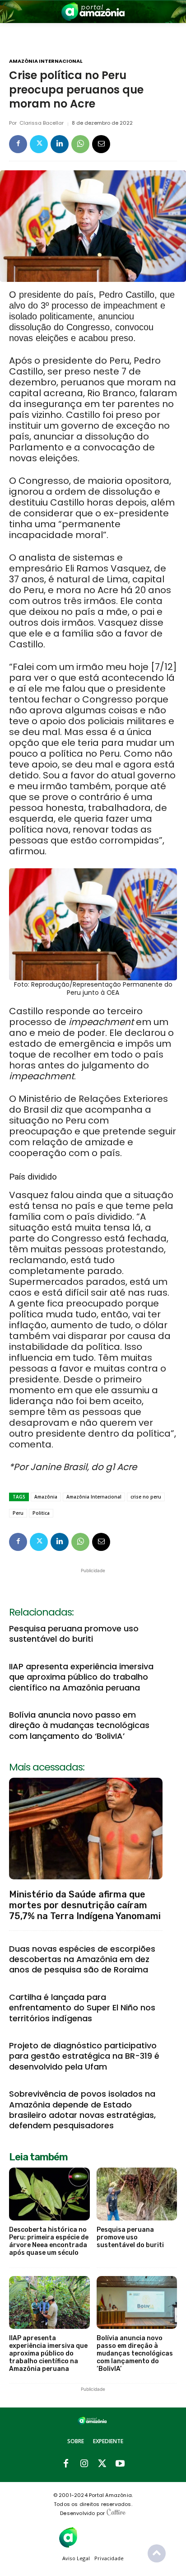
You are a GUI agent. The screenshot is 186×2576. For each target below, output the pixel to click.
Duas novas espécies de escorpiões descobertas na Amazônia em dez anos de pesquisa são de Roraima (82, 1959)
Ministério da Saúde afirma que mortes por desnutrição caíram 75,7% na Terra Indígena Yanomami (85, 1905)
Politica (41, 1513)
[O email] (101, 144)
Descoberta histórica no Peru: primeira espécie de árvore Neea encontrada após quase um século (49, 2241)
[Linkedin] (60, 144)
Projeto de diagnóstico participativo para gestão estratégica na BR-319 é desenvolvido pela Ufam (84, 2056)
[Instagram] (84, 2464)
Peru (18, 1513)
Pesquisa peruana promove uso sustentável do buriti (74, 1634)
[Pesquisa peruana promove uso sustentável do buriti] (137, 2194)
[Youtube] (120, 2464)
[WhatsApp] (80, 144)
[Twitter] (39, 144)
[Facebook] (18, 144)
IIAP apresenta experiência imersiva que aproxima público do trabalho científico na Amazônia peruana (81, 1677)
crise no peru (146, 1497)
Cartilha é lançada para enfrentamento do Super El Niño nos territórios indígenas (82, 2008)
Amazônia (46, 1497)
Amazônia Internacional (46, 61)
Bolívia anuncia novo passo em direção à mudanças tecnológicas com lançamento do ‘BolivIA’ (79, 1725)
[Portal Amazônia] (93, 12)
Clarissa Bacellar (42, 123)
